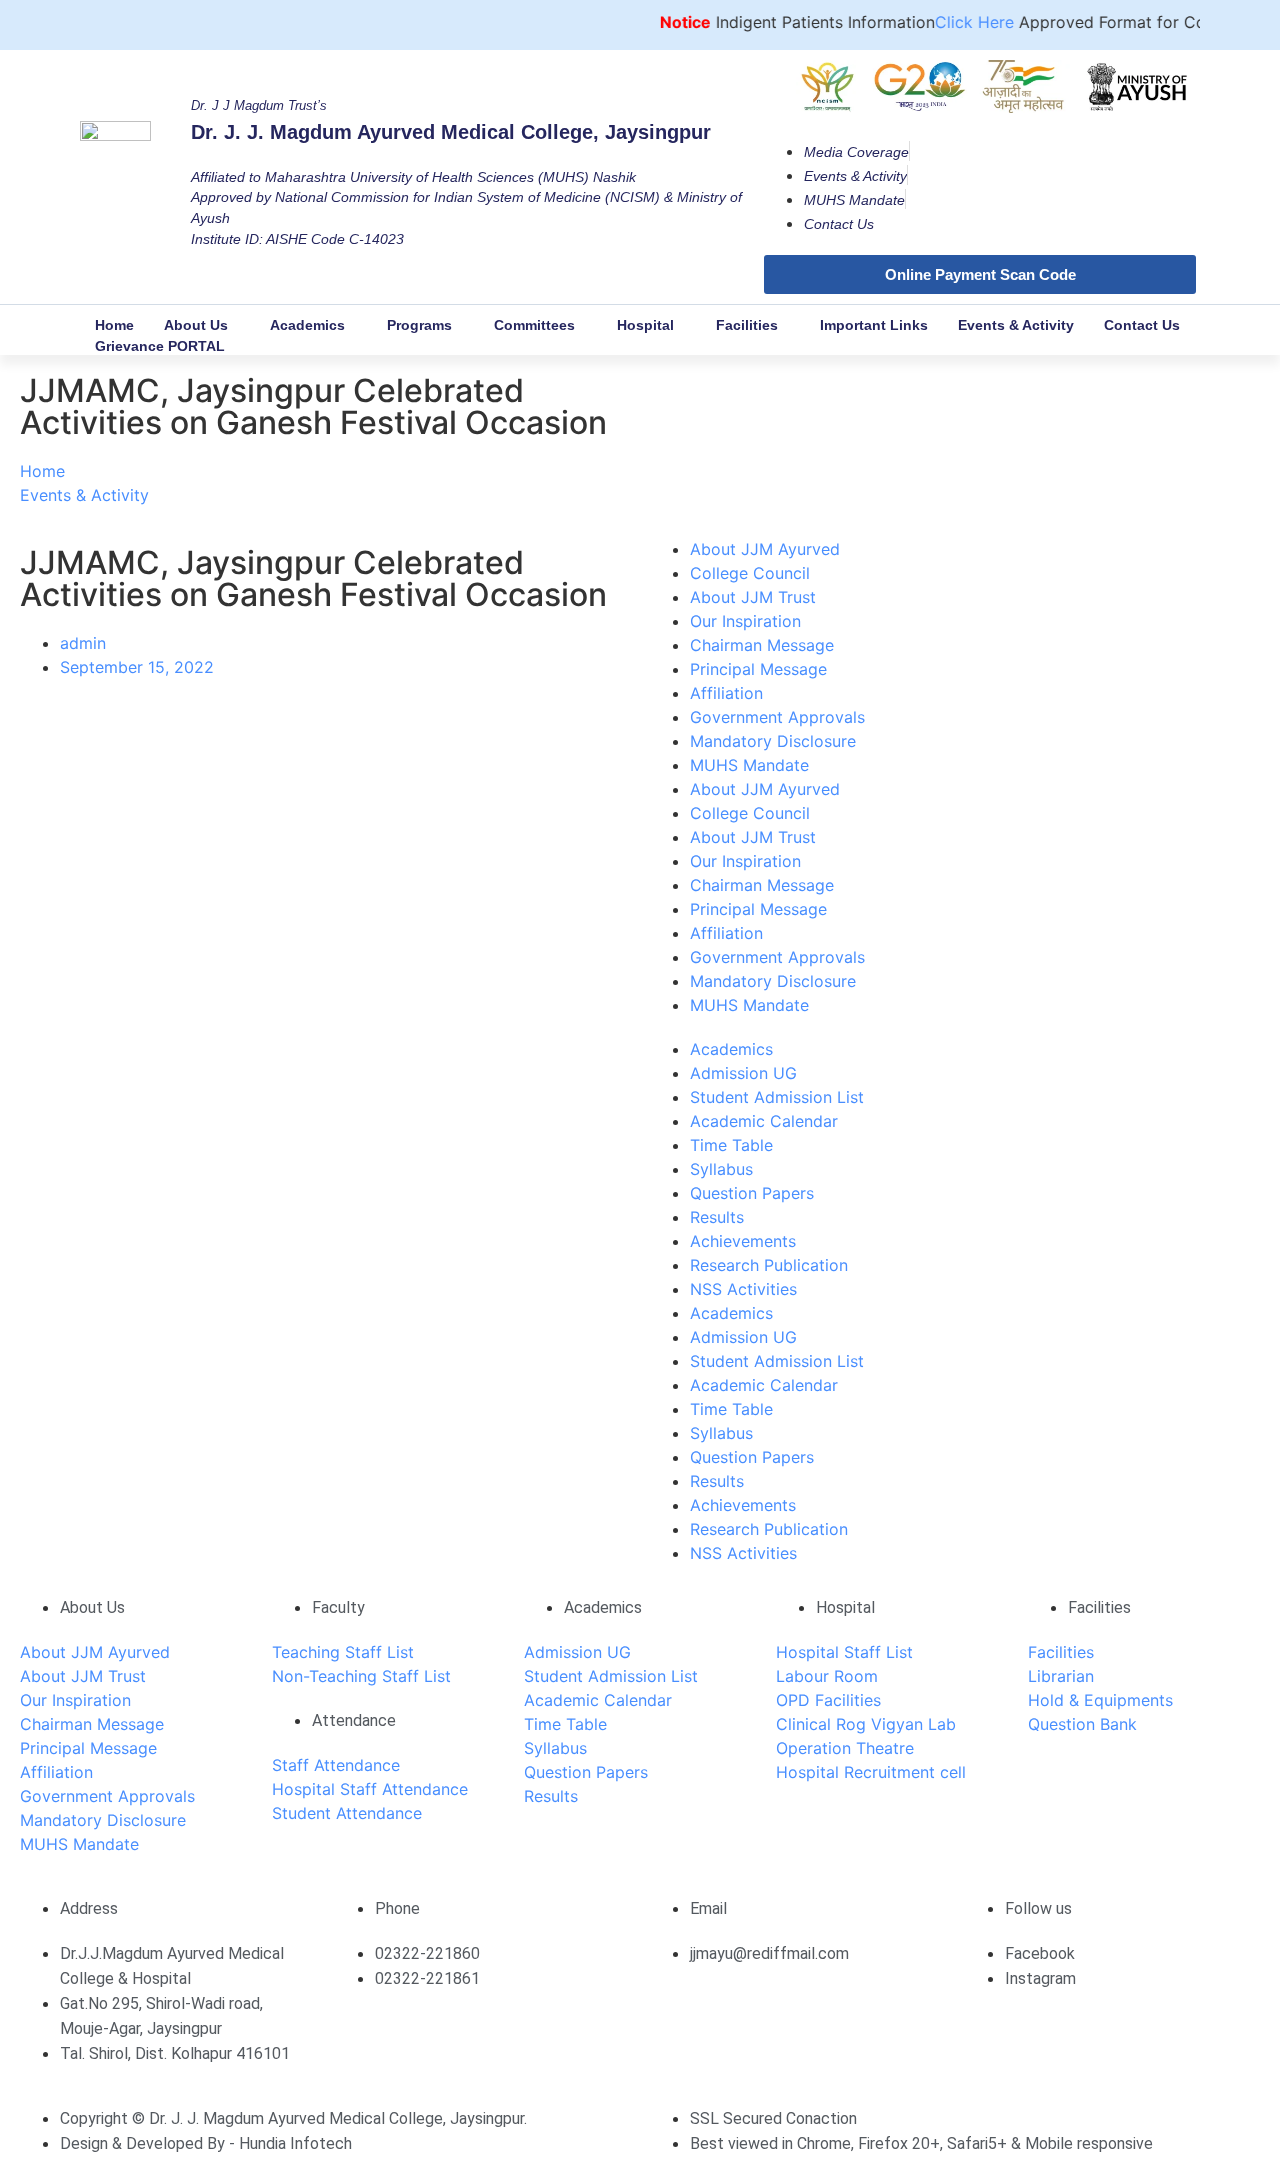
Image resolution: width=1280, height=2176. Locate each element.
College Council (750, 573)
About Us (196, 325)
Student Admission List (777, 1097)
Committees (534, 325)
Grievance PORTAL (160, 346)
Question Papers (752, 1193)
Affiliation (726, 693)
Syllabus (721, 1169)
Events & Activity (1016, 325)
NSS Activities (743, 1289)
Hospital (645, 325)
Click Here (951, 22)
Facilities (747, 325)
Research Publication (769, 1265)
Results (717, 1217)
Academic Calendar (764, 1121)
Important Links (874, 325)
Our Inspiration (745, 621)
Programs (419, 325)
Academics (307, 325)
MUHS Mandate (749, 765)
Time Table (731, 1145)
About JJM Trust (753, 597)
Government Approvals (777, 717)
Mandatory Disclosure (773, 741)
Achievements (743, 1241)
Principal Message (758, 669)
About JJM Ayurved (765, 549)
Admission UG (743, 1073)
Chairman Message (762, 645)
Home (114, 325)
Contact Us (1142, 325)
